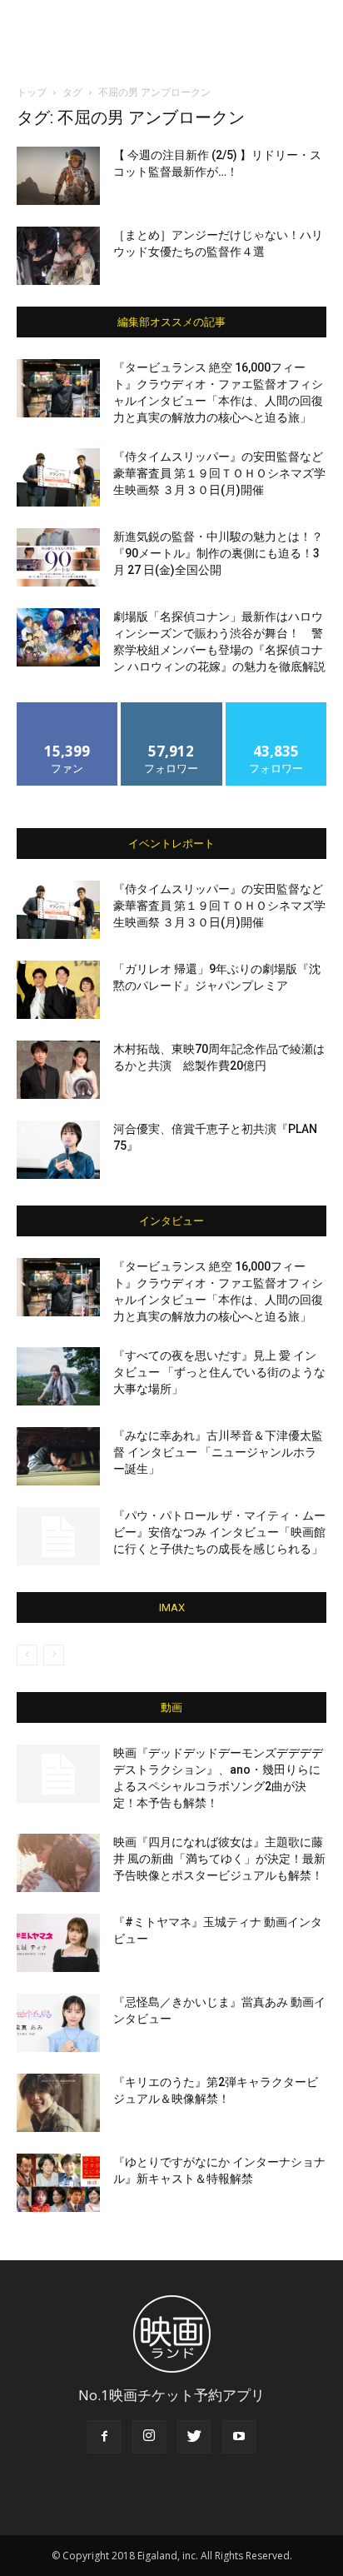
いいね (68, 709)
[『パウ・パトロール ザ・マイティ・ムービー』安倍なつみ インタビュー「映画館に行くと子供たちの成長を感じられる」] (58, 1536)
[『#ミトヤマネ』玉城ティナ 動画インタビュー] (58, 1943)
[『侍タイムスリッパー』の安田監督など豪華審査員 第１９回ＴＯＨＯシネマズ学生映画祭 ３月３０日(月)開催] (58, 477)
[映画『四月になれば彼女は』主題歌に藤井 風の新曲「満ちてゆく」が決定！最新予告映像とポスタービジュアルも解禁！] (58, 1863)
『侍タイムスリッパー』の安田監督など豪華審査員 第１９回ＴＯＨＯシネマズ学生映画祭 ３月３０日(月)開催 (219, 473)
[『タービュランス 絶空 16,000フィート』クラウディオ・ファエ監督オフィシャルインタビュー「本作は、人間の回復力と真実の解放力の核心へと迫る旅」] (58, 388)
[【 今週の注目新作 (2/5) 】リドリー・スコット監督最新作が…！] (58, 176)
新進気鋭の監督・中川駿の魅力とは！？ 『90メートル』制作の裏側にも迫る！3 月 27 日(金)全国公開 (218, 553)
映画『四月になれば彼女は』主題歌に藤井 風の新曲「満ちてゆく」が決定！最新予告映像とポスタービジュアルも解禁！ (219, 1859)
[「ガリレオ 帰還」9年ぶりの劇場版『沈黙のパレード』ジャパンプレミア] (58, 990)
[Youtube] (239, 2437)
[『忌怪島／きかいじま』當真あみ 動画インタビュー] (58, 2023)
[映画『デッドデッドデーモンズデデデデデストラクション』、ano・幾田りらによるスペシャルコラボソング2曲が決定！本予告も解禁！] (58, 1774)
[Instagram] (149, 2437)
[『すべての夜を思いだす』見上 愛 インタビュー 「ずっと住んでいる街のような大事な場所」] (58, 1376)
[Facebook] (104, 2437)
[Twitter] (194, 2437)
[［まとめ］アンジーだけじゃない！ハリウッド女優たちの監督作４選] (58, 256)
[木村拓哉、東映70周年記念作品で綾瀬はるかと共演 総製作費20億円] (58, 1070)
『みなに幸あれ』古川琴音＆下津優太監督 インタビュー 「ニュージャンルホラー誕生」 (218, 1452)
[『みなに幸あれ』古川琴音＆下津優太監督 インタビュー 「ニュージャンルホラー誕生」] (58, 1456)
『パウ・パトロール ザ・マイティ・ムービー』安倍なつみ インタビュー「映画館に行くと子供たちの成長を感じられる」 (219, 1532)
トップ (32, 92)
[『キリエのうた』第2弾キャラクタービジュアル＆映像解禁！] (58, 2103)
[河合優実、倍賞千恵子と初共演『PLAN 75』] (58, 1150)
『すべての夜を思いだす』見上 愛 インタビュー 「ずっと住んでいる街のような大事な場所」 (219, 1372)
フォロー (171, 709)
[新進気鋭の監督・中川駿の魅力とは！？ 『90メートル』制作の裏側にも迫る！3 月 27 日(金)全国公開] (58, 557)
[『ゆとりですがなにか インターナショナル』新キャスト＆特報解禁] (58, 2183)
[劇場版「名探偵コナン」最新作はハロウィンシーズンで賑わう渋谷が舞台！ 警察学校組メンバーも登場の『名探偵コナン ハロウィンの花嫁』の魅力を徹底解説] (58, 637)
